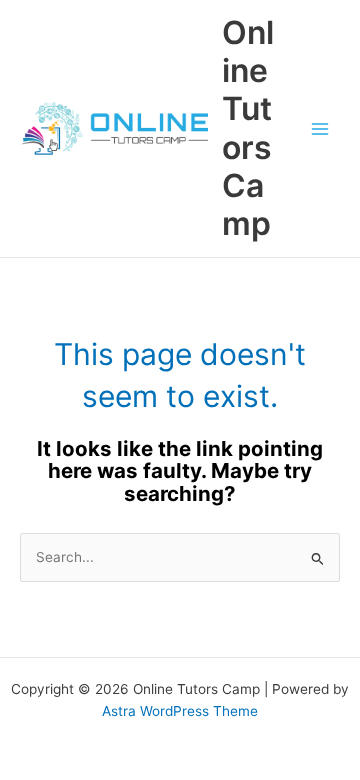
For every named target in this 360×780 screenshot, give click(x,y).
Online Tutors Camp (248, 128)
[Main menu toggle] (320, 128)
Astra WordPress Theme (180, 711)
